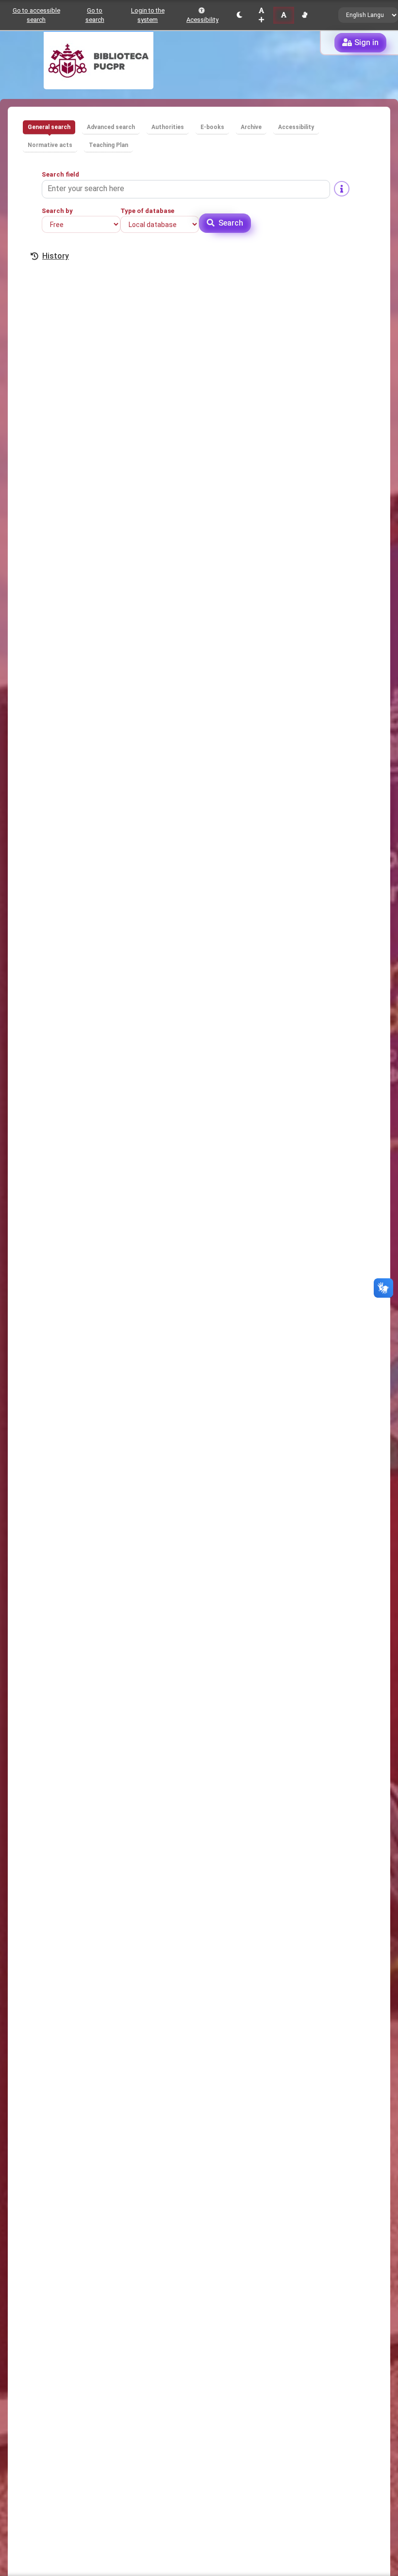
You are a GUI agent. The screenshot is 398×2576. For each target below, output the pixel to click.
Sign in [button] (366, 42)
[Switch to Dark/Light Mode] (240, 15)
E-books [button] (212, 127)
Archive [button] (251, 127)
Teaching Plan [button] (108, 145)
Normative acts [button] (50, 145)
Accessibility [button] (296, 127)
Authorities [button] (168, 127)
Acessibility (202, 20)
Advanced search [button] (111, 127)
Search (231, 223)
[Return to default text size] (284, 15)
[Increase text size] (261, 15)
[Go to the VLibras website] (305, 15)
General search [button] (49, 127)
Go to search (95, 15)
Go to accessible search (36, 15)
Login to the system (148, 15)
